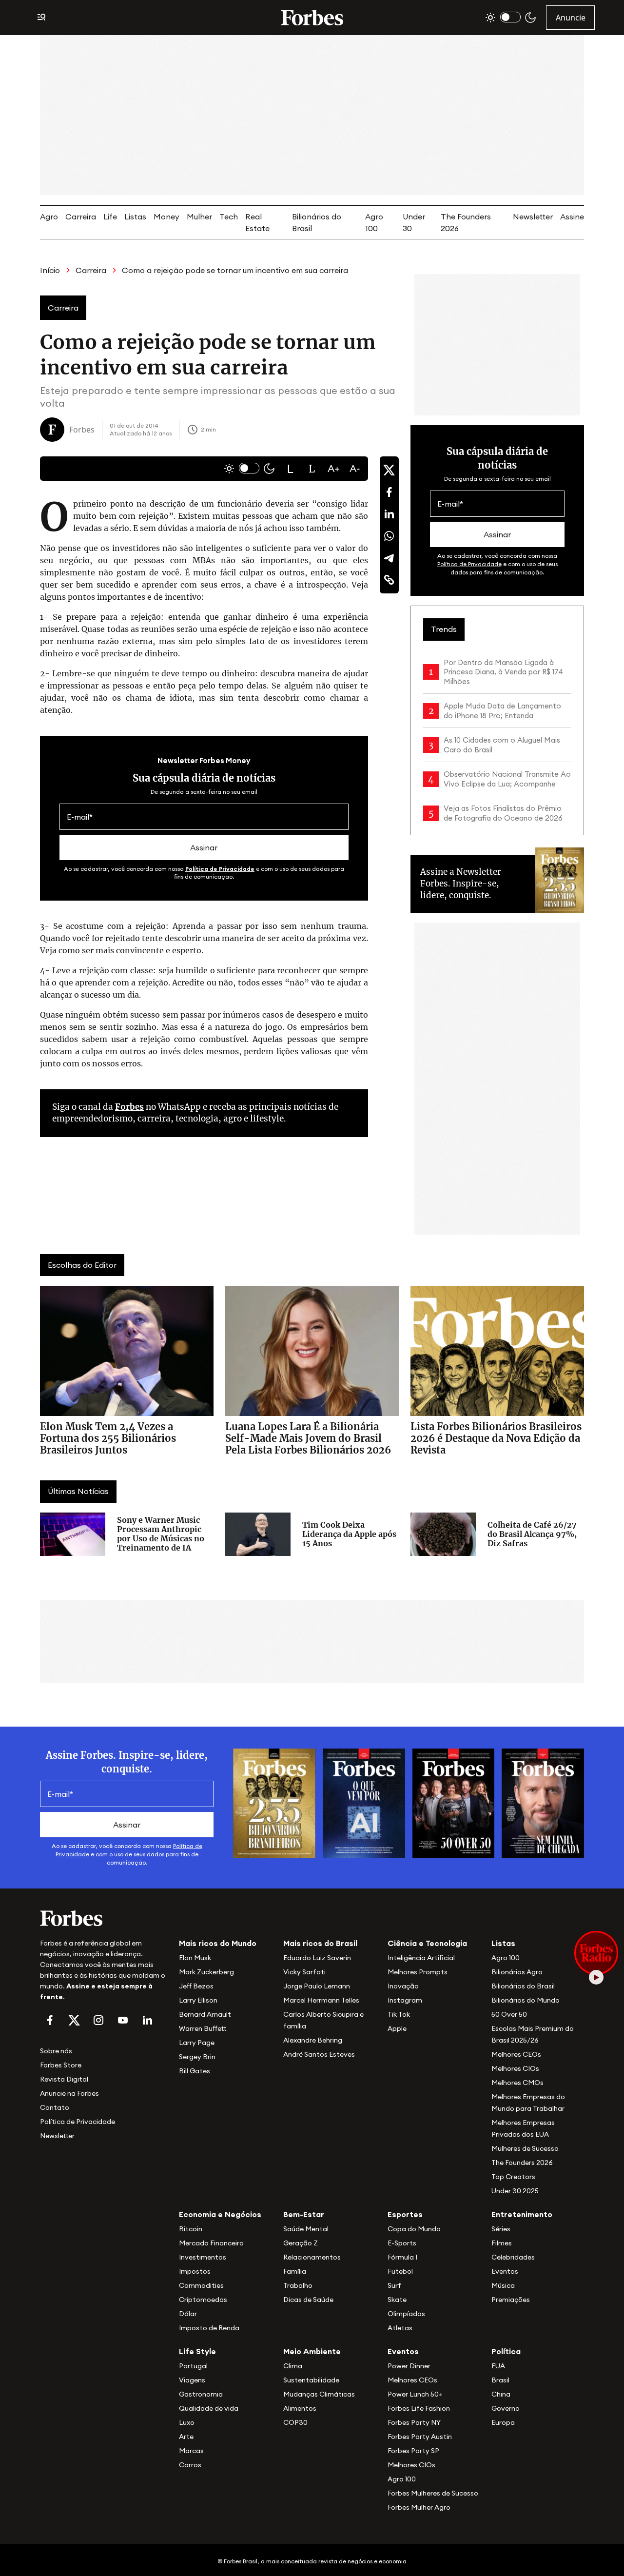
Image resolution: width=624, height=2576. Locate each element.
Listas (135, 216)
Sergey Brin (197, 2057)
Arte (186, 2437)
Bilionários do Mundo (526, 2000)
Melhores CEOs (516, 2054)
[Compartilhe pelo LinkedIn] (389, 514)
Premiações (511, 2300)
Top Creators (513, 2177)
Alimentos (300, 2408)
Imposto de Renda (209, 2328)
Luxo (187, 2422)
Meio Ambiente (312, 2351)
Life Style (197, 2351)
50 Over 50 (509, 2014)
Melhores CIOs (515, 2068)
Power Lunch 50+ (415, 2394)
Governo (506, 2408)
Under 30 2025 (515, 2191)
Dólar (188, 2314)
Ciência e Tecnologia (427, 1943)
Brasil (500, 2380)
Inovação (403, 1986)
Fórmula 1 (402, 2257)
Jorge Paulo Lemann (317, 1986)
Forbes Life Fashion (419, 2408)
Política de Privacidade (220, 869)
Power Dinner (409, 2366)
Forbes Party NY (414, 2422)
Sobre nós (56, 2051)
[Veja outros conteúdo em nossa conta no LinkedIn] (147, 2020)
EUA (498, 2366)
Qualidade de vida (209, 2408)
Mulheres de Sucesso (525, 2148)
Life (110, 216)
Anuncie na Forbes (69, 2093)
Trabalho (298, 2285)
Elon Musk (195, 1958)
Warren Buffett (203, 2028)
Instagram (405, 2000)
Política (506, 2351)
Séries (501, 2229)
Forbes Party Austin (420, 2437)
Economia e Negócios (220, 2214)
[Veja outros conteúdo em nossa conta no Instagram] (98, 2020)
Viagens (192, 2380)
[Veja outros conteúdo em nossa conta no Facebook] (50, 2020)
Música (503, 2285)
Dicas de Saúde (308, 2300)
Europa (503, 2422)
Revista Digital (64, 2079)
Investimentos (203, 2257)
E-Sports (402, 2243)
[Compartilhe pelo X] (389, 470)
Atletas (400, 2328)
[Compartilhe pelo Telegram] (389, 558)
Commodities (201, 2285)
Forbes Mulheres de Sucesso (433, 2493)
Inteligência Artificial (421, 1958)
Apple (397, 2028)
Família (295, 2271)
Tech (229, 216)
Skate (397, 2300)
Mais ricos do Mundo (218, 1943)
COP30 (295, 2422)
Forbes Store (61, 2065)
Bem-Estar (304, 2214)
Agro (49, 216)
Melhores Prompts (418, 1972)
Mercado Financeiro (211, 2243)
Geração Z (301, 2243)
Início (50, 270)
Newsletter (533, 216)
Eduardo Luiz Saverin (317, 1958)
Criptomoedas (203, 2300)
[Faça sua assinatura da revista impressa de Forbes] (274, 1803)
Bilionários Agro (517, 1972)
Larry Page (197, 2043)
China (501, 2394)
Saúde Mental (306, 2229)
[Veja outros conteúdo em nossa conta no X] (74, 2020)
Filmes (502, 2243)
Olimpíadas (406, 2314)
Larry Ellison (198, 2000)
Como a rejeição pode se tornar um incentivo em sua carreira (235, 270)
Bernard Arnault (205, 2014)
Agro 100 (506, 1958)
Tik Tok (399, 2014)
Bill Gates (195, 2071)
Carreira (81, 216)
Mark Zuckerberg (206, 1972)
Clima (293, 2366)
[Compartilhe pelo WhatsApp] (389, 536)
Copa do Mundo (414, 2229)
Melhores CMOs (517, 2083)
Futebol (400, 2271)
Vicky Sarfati (304, 1972)
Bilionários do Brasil (523, 1986)
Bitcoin (191, 2229)
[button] (291, 469)
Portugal (193, 2366)
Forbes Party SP (413, 2451)
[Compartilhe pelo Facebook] (389, 492)
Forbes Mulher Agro (419, 2507)
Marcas (191, 2451)
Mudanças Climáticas (319, 2394)
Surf (394, 2285)
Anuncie (571, 18)
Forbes (129, 1107)
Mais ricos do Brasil (320, 1943)
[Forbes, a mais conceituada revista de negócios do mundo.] (104, 1918)
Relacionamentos (312, 2257)
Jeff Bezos (196, 1986)
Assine (572, 216)
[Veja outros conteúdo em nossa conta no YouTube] (123, 2020)
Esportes (405, 2214)
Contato (55, 2107)
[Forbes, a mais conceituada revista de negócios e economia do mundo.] (312, 18)
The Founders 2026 (522, 2163)
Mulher (199, 216)
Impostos (195, 2271)
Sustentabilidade (311, 2380)
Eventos (505, 2271)
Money (166, 216)
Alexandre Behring (313, 2040)
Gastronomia (201, 2394)
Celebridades (513, 2257)
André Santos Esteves (319, 2054)
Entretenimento (522, 2214)
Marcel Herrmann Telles (321, 2000)
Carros (190, 2465)
